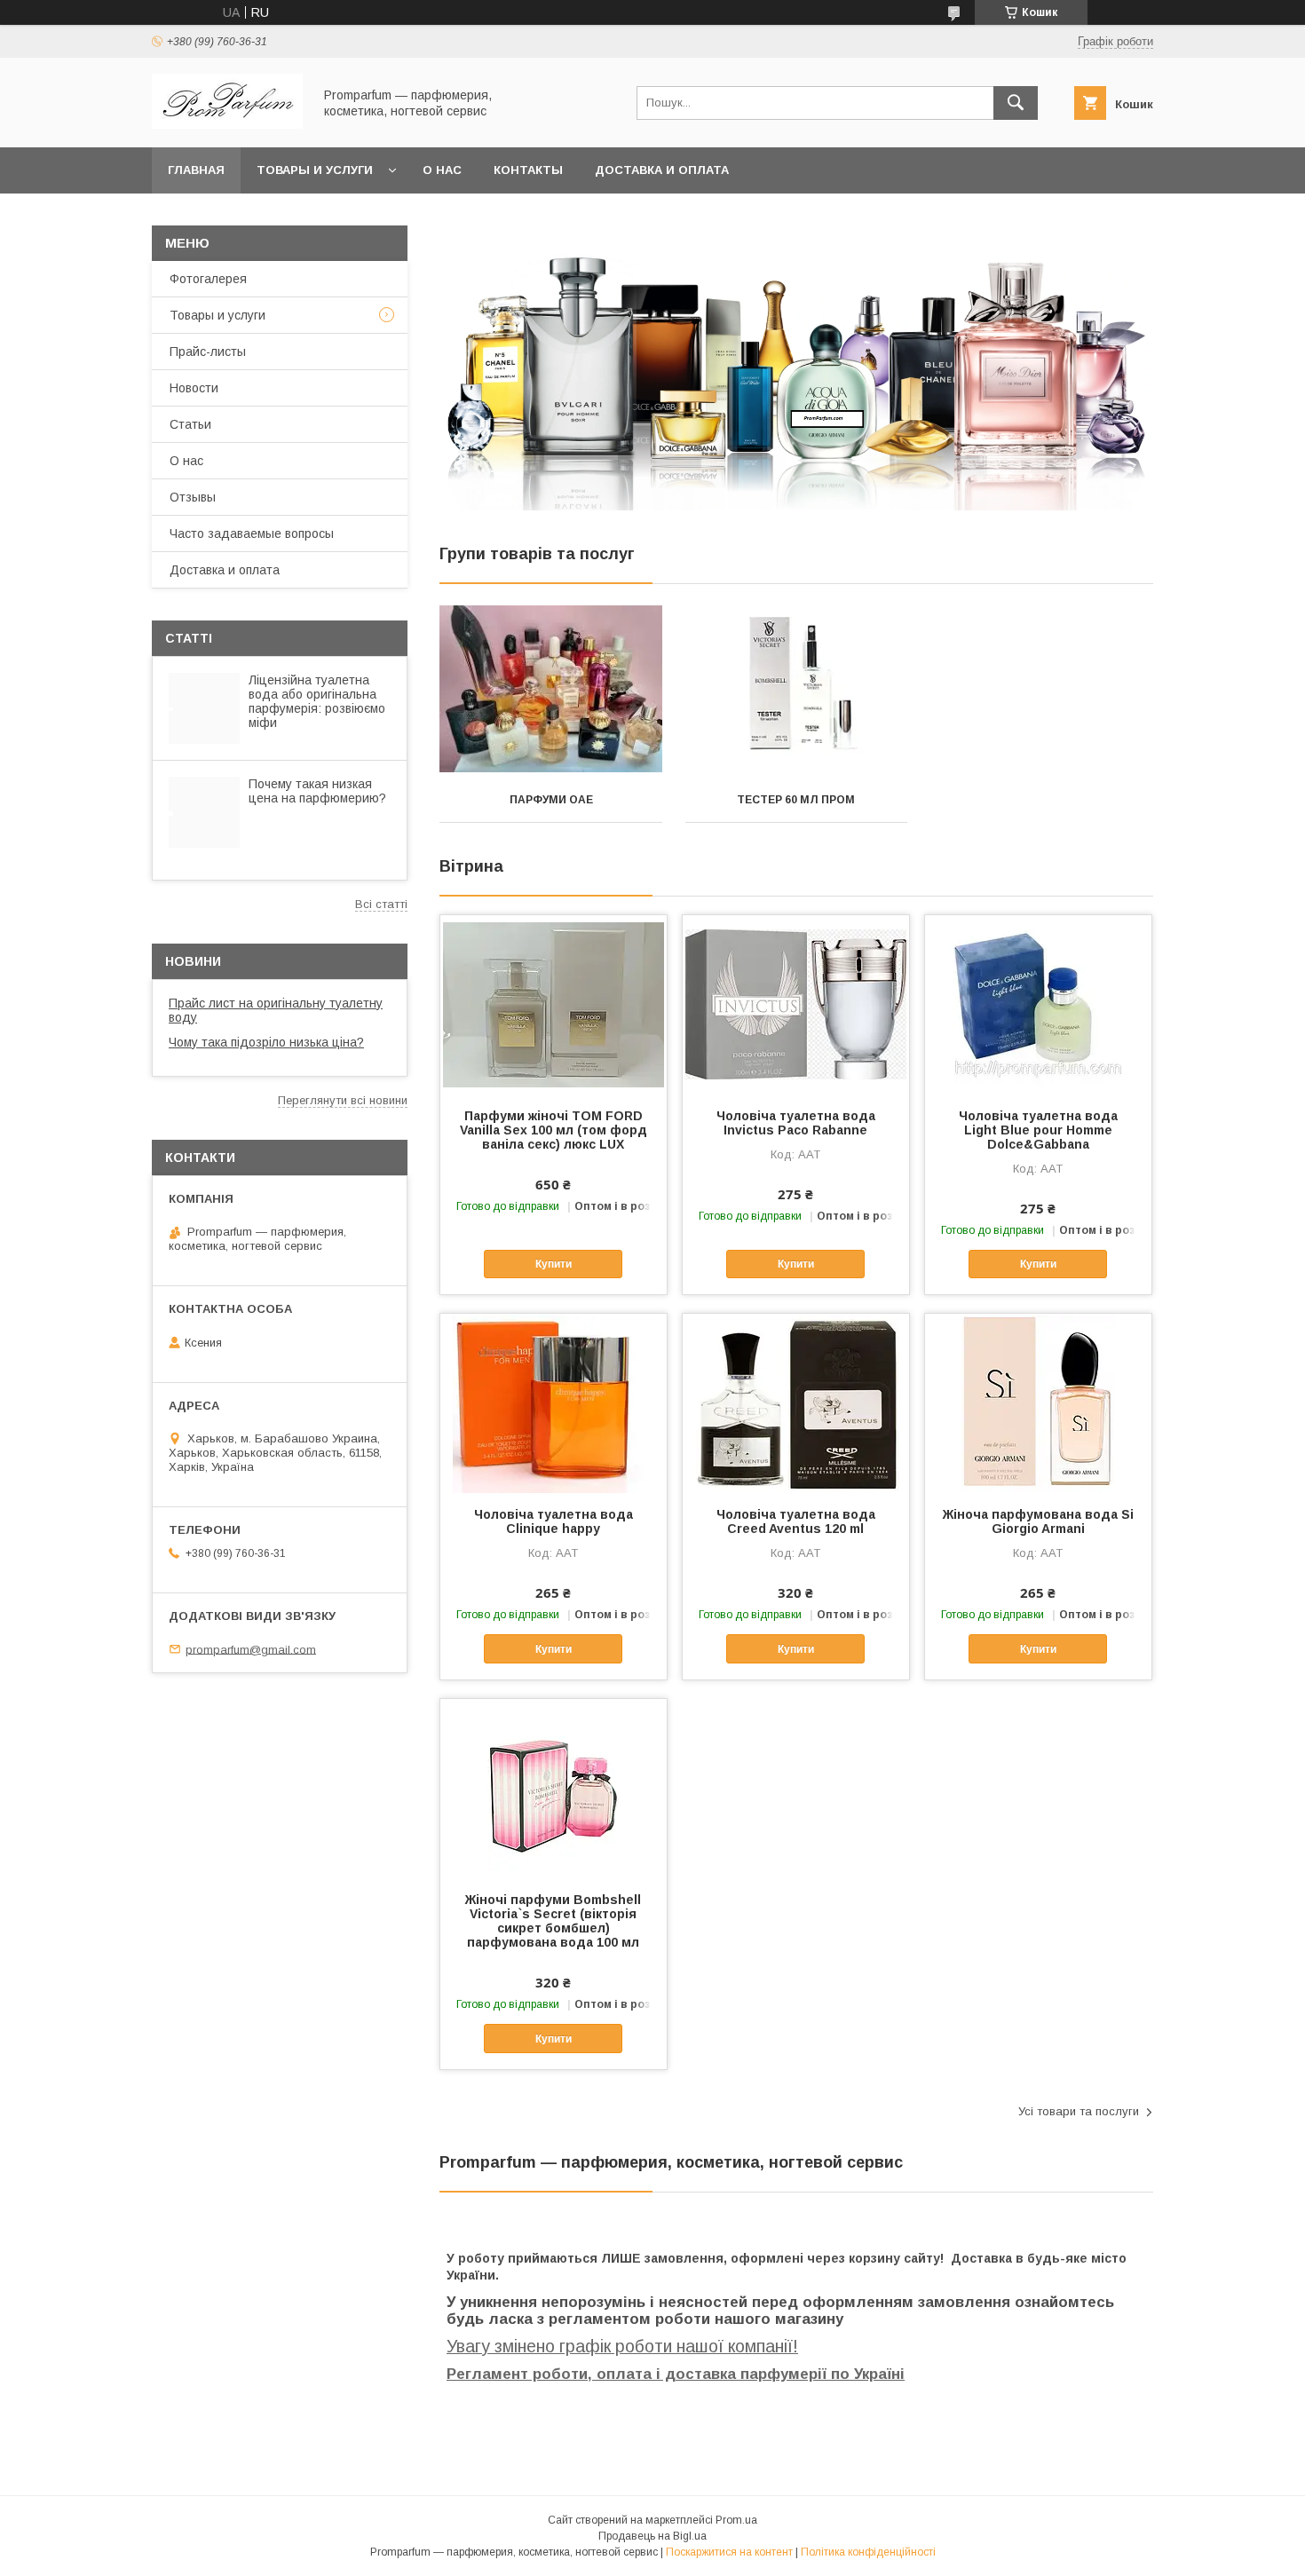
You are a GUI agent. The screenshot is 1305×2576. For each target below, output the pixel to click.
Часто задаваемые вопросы (252, 533)
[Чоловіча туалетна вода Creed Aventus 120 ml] (796, 1403)
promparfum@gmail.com (251, 1649)
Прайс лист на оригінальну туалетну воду (276, 1010)
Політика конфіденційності (868, 2552)
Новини (193, 961)
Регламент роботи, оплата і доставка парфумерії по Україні (676, 2374)
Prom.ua (736, 2520)
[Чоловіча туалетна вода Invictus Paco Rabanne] (796, 1004)
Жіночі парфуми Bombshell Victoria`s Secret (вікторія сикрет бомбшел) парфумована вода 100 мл (553, 1921)
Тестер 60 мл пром (796, 800)
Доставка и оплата (662, 170)
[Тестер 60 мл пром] (797, 689)
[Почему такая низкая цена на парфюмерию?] (204, 812)
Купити (554, 1264)
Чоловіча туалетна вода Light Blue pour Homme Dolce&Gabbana (1038, 1130)
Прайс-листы (208, 352)
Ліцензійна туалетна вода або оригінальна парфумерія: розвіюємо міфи (317, 701)
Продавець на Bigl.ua (652, 2536)
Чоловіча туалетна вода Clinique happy (554, 1521)
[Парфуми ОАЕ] (551, 689)
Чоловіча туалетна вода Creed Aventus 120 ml (796, 1521)
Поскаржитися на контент (729, 2552)
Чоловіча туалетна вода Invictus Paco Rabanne (796, 1123)
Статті (189, 638)
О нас (442, 170)
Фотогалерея (208, 279)
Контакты (528, 170)
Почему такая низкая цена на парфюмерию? (317, 791)
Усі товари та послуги (1079, 2111)
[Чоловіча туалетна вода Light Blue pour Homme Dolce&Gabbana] (1038, 1004)
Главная (196, 170)
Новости (194, 388)
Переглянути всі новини (343, 1100)
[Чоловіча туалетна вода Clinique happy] (554, 1403)
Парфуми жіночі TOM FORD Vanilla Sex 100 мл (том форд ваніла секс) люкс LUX (554, 1130)
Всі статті (381, 904)
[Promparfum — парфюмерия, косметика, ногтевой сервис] (227, 124)
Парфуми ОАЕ (551, 800)
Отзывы (193, 497)
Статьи (190, 424)
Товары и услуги (315, 170)
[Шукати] (1016, 103)
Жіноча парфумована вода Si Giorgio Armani (1038, 1521)
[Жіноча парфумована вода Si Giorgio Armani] (1038, 1403)
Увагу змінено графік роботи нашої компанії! (622, 2346)
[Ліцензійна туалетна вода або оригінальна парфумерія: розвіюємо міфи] (204, 708)
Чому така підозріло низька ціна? (266, 1042)
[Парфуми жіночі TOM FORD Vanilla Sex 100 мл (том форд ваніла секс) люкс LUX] (554, 1004)
